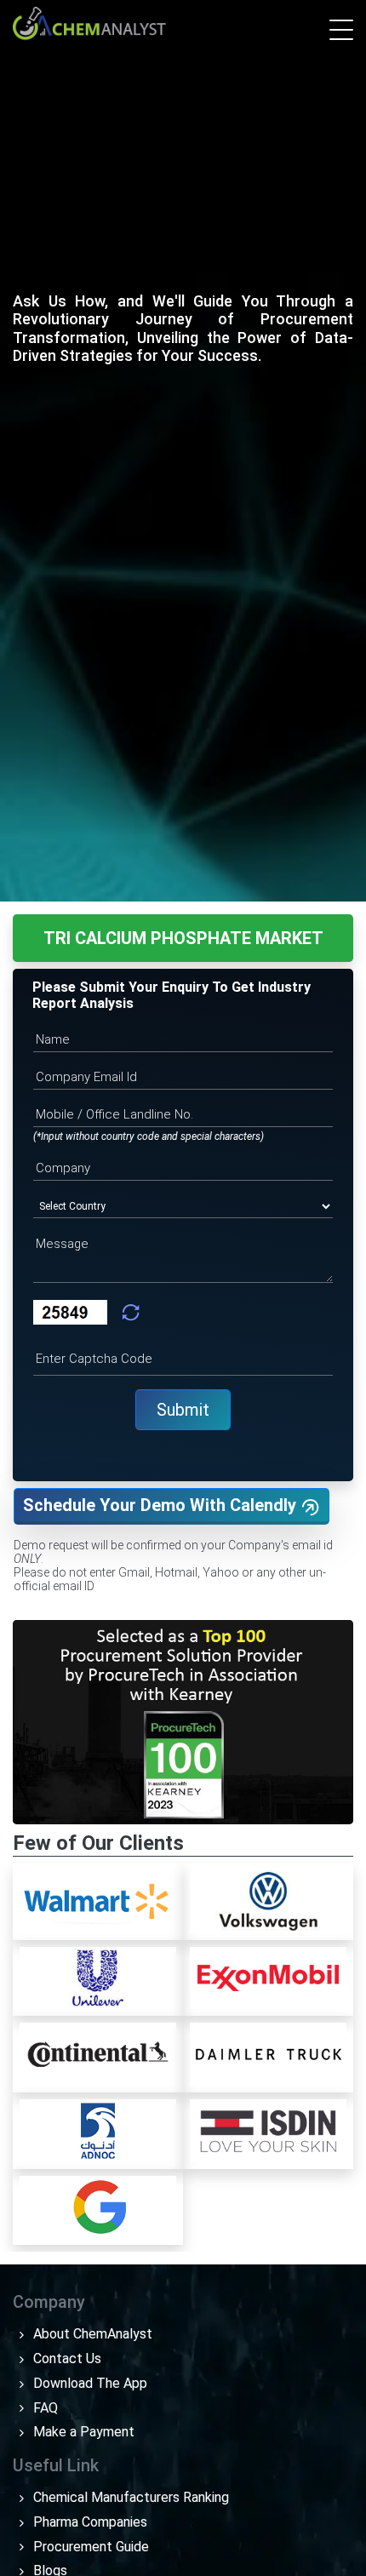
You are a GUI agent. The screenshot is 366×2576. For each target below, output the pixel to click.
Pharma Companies (89, 2522)
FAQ (44, 2408)
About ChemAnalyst (91, 2334)
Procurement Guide (89, 2547)
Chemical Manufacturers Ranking (129, 2497)
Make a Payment (82, 2432)
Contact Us (66, 2358)
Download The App (89, 2383)
